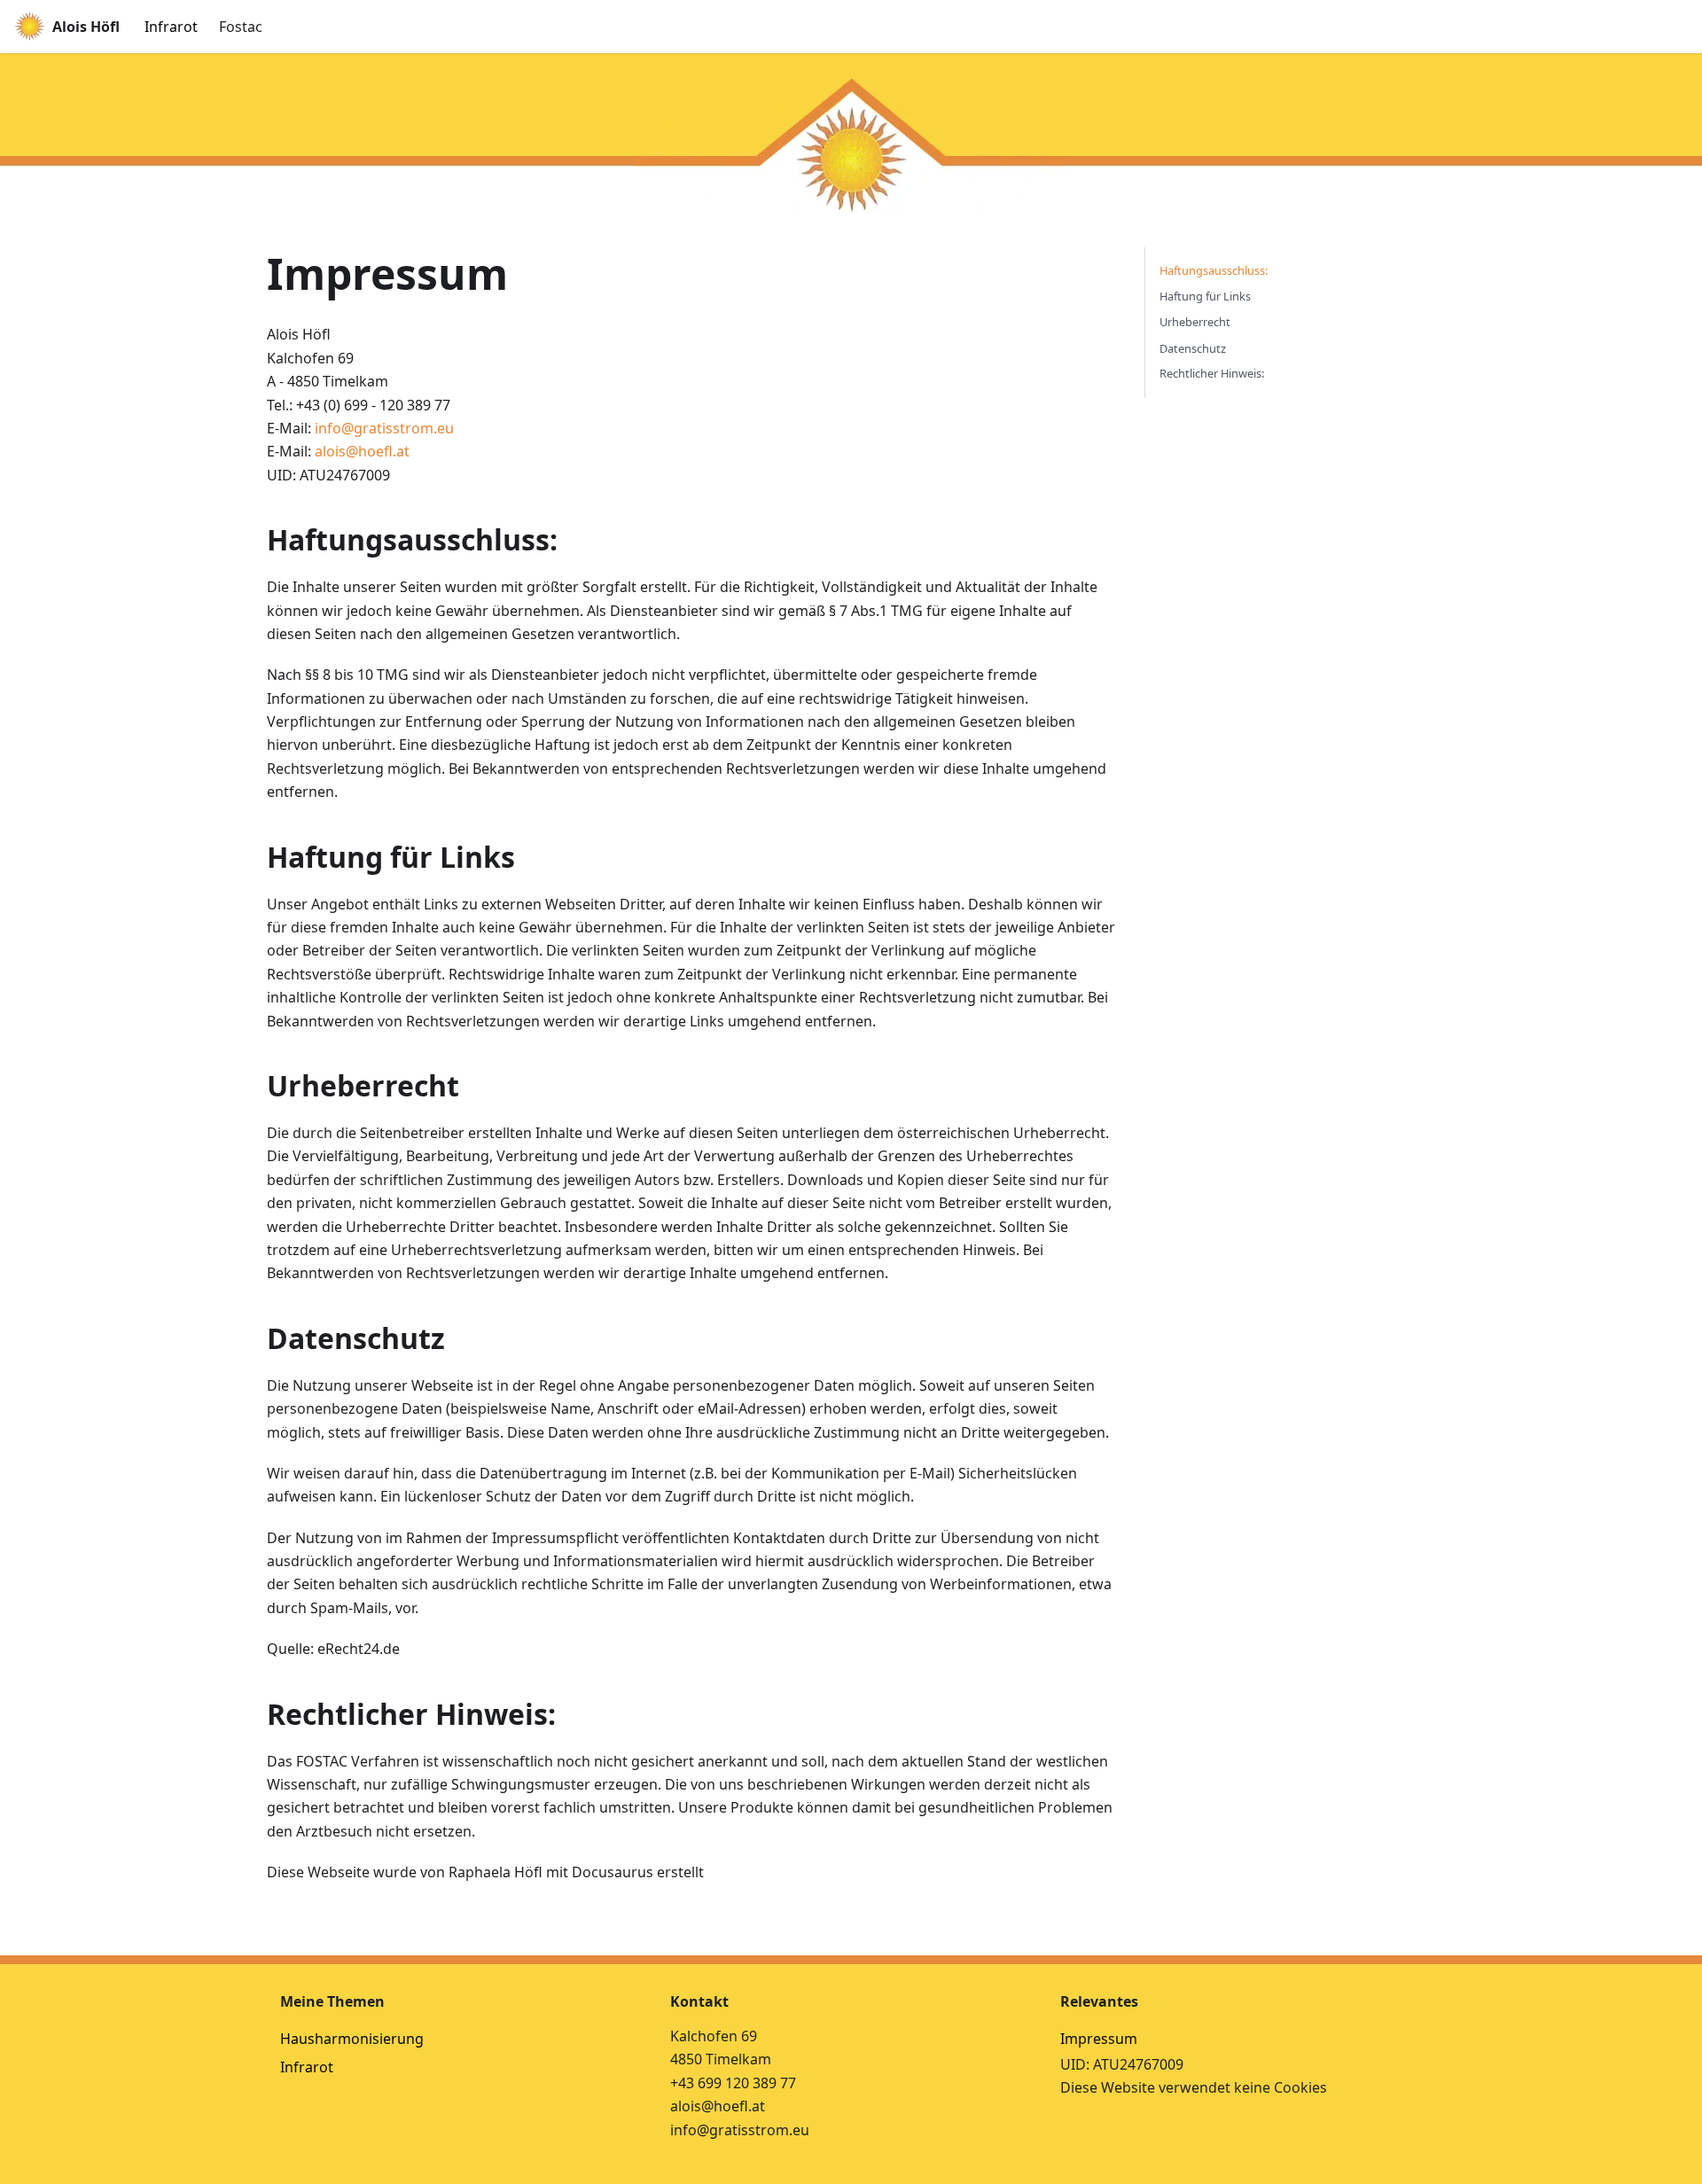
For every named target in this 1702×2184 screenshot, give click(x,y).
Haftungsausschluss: (1214, 270)
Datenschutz (1193, 348)
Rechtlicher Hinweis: (1212, 374)
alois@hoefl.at (362, 451)
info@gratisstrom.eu (384, 428)
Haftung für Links (1205, 297)
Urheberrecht (1195, 323)
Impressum (1099, 2039)
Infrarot (171, 27)
